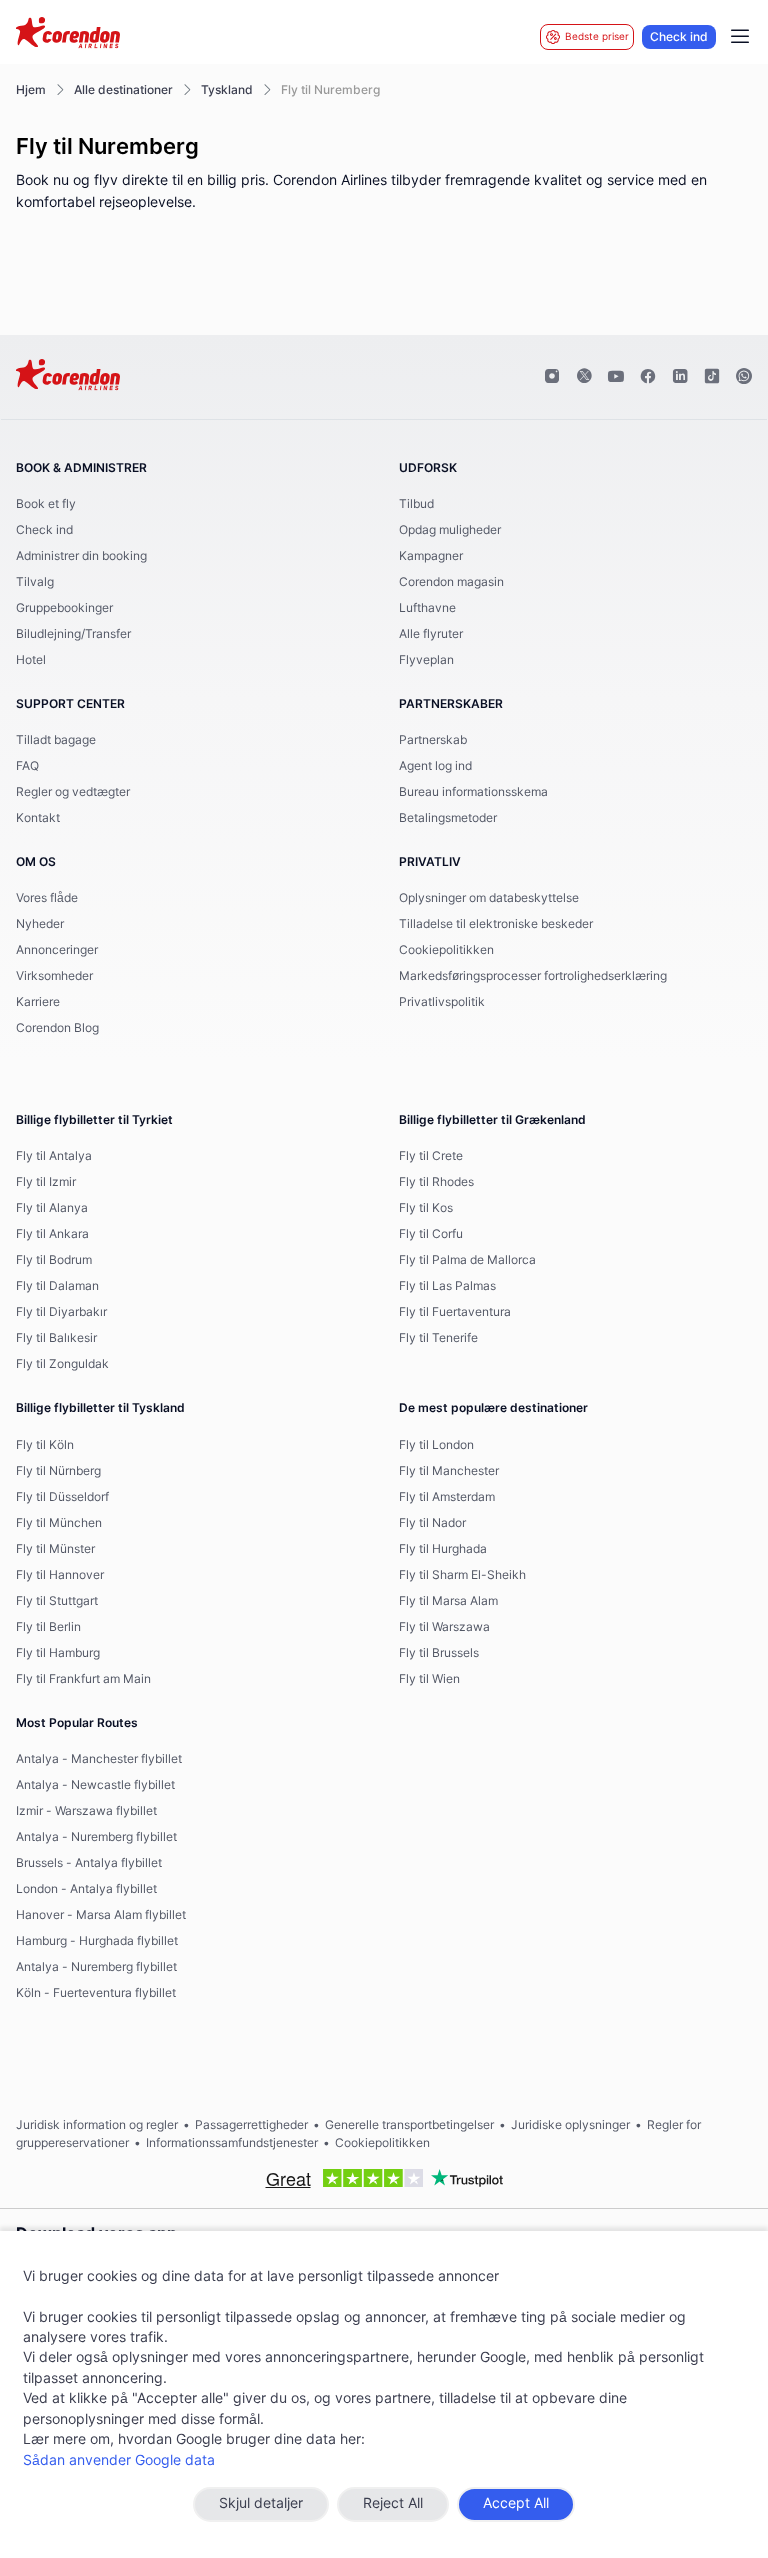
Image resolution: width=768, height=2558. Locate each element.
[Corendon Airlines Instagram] (552, 377)
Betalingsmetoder (448, 818)
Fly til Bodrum (54, 1260)
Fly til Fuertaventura (455, 1312)
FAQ (27, 766)
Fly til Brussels (439, 1653)
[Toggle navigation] (740, 37)
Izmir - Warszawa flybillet (86, 1811)
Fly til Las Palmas (447, 1286)
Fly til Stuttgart (57, 1601)
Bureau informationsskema (473, 792)
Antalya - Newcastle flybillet (95, 1785)
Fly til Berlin (48, 1627)
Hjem (31, 90)
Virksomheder (54, 976)
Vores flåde (47, 898)
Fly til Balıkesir (56, 1338)
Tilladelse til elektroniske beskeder (496, 924)
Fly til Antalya (54, 1156)
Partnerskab (433, 740)
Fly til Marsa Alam (448, 1601)
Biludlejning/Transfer (73, 634)
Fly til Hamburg (58, 1653)
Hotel (31, 660)
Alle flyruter (431, 634)
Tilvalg (35, 582)
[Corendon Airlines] (68, 35)
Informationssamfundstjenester (232, 2143)
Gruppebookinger (64, 608)
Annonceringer (57, 950)
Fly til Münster (55, 1549)
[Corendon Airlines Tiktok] (712, 377)
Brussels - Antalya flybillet (89, 1863)
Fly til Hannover (60, 1575)
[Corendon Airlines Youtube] (616, 377)
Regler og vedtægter (73, 792)
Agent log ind (435, 766)
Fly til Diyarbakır (61, 1312)
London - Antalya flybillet (86, 1889)
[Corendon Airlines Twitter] (584, 377)
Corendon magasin (451, 582)
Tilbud (416, 504)
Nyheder (40, 924)
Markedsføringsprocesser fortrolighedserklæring (533, 976)
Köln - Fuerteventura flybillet (96, 1993)
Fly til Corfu (431, 1234)
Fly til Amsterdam (447, 1497)
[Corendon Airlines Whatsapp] (744, 377)
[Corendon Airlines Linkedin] (680, 377)
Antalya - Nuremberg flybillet (96, 1837)
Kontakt (38, 818)
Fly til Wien (429, 1679)
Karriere (38, 1002)
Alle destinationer (123, 90)
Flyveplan (426, 660)
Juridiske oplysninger (570, 2125)
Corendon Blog (57, 1028)
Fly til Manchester (449, 1471)
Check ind (679, 37)
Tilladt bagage (56, 740)
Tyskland (227, 90)
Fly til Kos (426, 1208)
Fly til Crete (431, 1156)
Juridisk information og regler (97, 2125)
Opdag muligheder (450, 530)
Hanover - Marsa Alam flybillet (101, 1915)
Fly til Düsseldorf (62, 1497)
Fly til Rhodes (436, 1182)
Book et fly (46, 504)
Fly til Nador (432, 1523)
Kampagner (431, 556)
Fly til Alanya (52, 1208)
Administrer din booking (81, 556)
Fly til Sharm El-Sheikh (462, 1575)
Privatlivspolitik (442, 1002)
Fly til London (436, 1445)
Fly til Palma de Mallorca (467, 1260)
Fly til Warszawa (444, 1627)
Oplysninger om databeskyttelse (489, 898)
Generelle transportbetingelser (409, 2125)
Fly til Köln (45, 1445)
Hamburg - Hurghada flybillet (97, 1941)
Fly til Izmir (46, 1182)
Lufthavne (427, 608)
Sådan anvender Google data (119, 2461)
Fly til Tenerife (438, 1338)
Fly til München (59, 1523)
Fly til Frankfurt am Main (83, 1679)
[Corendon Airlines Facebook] (648, 377)
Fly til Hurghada (443, 1549)
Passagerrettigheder (251, 2125)
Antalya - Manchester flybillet (99, 1759)
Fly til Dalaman (57, 1286)
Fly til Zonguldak (62, 1364)
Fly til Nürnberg (58, 1471)
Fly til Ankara (52, 1234)
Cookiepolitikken (446, 950)
